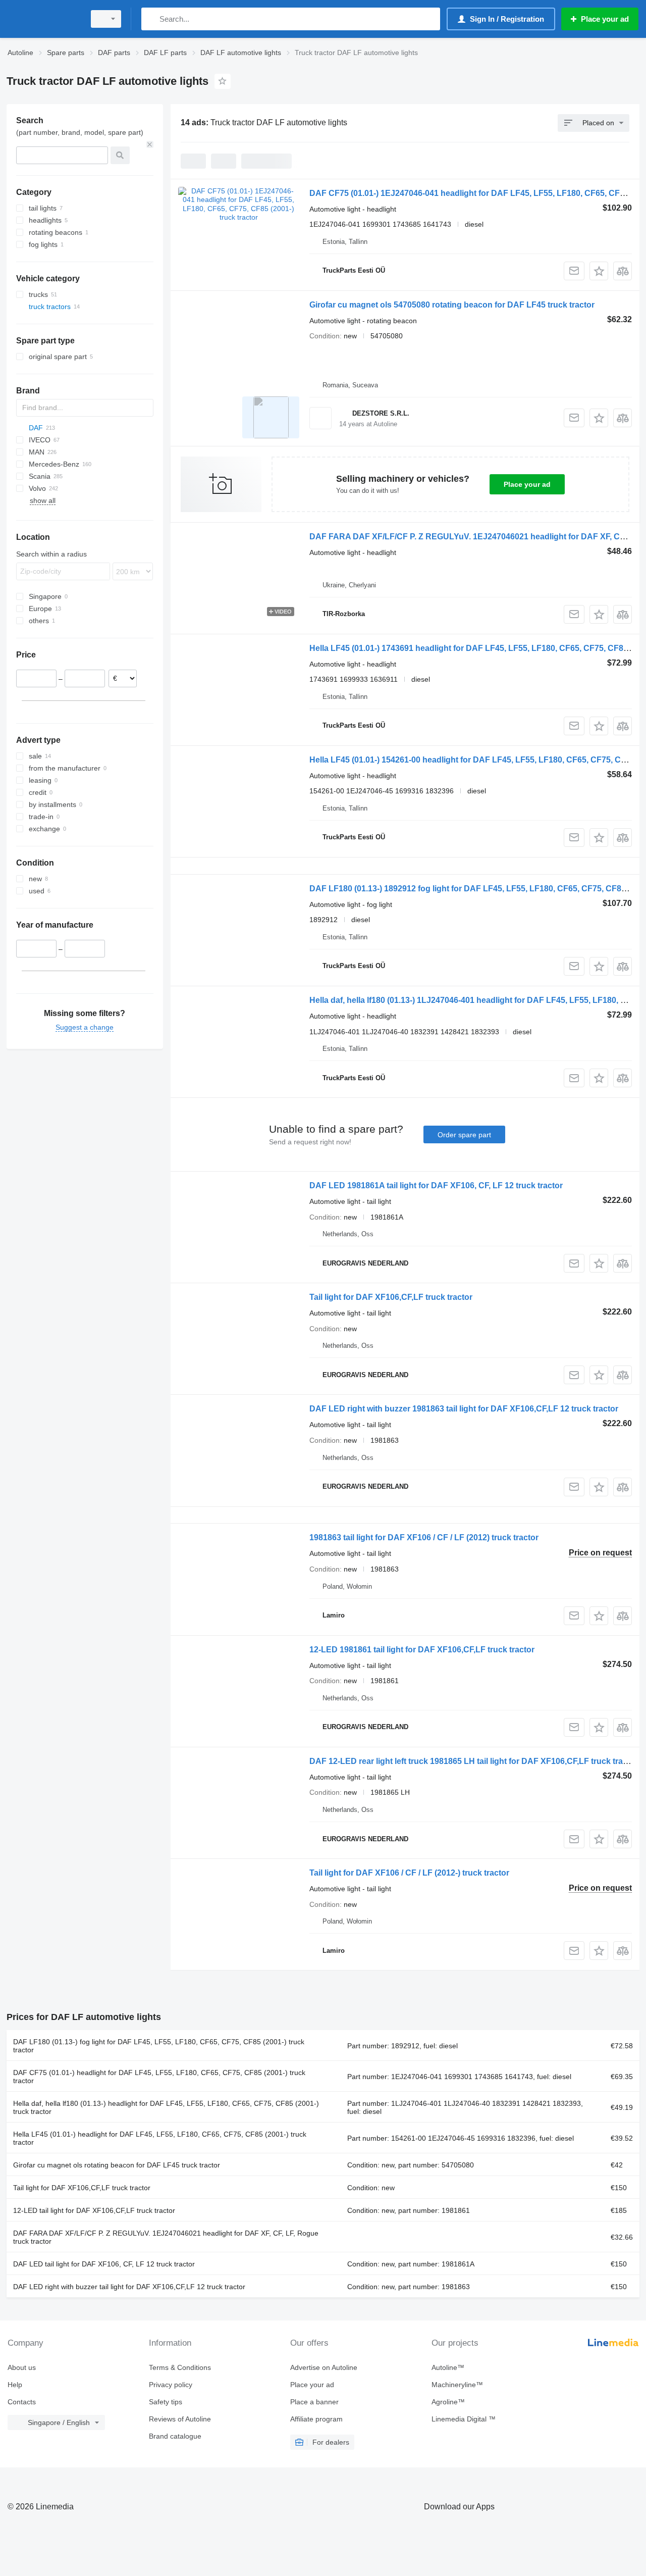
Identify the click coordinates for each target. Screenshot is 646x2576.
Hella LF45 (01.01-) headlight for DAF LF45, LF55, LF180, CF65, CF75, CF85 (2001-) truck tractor (160, 2138)
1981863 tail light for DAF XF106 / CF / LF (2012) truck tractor (424, 1537)
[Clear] (150, 144)
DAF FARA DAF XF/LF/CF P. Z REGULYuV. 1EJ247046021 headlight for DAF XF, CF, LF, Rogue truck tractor (166, 2237)
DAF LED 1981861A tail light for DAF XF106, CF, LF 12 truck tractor (436, 1185)
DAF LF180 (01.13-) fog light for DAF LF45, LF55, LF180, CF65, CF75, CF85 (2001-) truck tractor (159, 2046)
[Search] (151, 19)
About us (22, 2367)
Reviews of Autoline (180, 2419)
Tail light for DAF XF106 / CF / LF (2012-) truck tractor (409, 1873)
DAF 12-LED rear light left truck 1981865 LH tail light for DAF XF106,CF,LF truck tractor (474, 1761)
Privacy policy (171, 2385)
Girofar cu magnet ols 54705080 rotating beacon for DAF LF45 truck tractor (452, 305)
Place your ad (527, 484)
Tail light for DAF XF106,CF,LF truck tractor (391, 1297)
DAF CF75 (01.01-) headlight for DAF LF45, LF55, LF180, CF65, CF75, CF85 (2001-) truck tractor (159, 2077)
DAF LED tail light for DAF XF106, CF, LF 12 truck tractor (104, 2264)
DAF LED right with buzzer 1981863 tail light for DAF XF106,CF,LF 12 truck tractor (464, 1409)
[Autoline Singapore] (43, 19)
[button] (599, 271)
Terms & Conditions (180, 2367)
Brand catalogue (175, 2436)
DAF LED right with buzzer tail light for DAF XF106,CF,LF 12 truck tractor (129, 2287)
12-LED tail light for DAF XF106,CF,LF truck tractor (94, 2210)
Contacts (22, 2402)
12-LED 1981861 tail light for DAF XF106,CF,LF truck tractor (422, 1650)
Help (15, 2385)
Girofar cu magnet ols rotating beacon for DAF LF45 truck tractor (117, 2165)
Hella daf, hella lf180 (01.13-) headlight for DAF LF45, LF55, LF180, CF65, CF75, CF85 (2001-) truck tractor (166, 2107)
